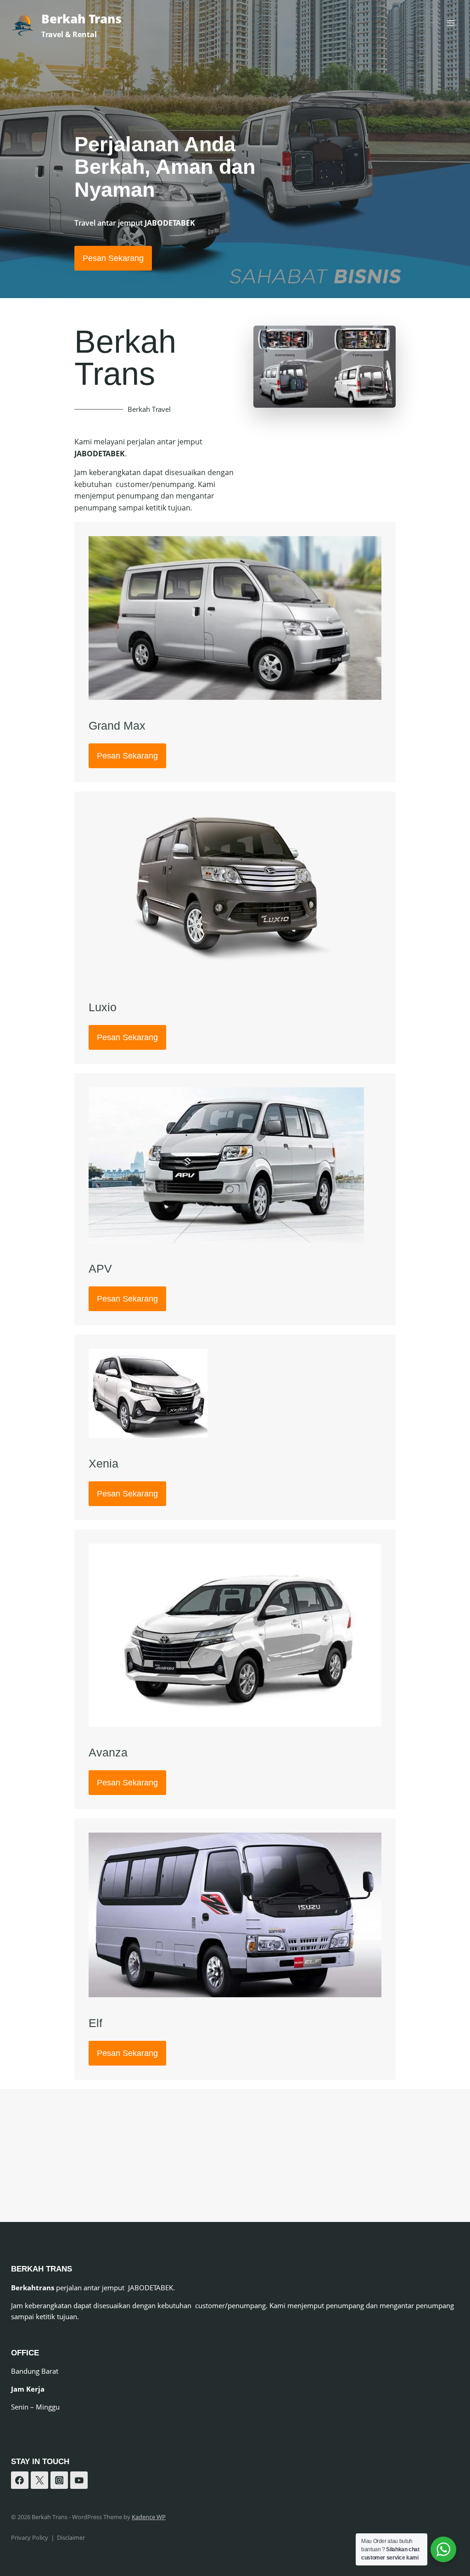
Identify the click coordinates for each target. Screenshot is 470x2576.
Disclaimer (71, 2537)
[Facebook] (20, 2480)
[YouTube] (79, 2480)
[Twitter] (39, 2480)
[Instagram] (59, 2480)
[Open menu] (450, 23)
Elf (95, 2023)
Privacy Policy (30, 2537)
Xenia (104, 1463)
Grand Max (117, 726)
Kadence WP (149, 2517)
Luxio (103, 1007)
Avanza (108, 1752)
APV (100, 1269)
